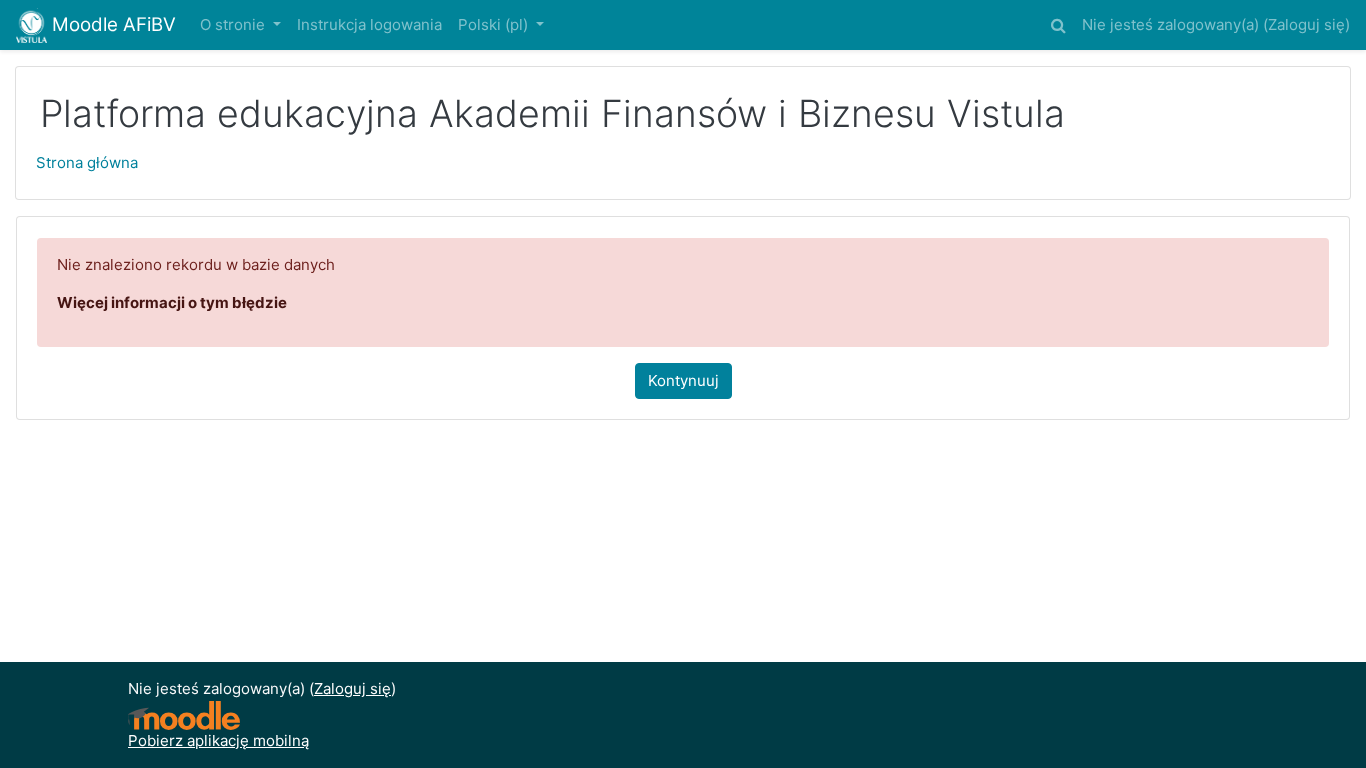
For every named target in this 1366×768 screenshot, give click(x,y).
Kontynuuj (683, 380)
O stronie (234, 24)
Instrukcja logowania (369, 24)
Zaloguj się (1306, 24)
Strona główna (87, 162)
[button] (1058, 22)
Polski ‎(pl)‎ (495, 24)
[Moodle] (184, 715)
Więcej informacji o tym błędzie (172, 302)
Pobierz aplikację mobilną (218, 740)
